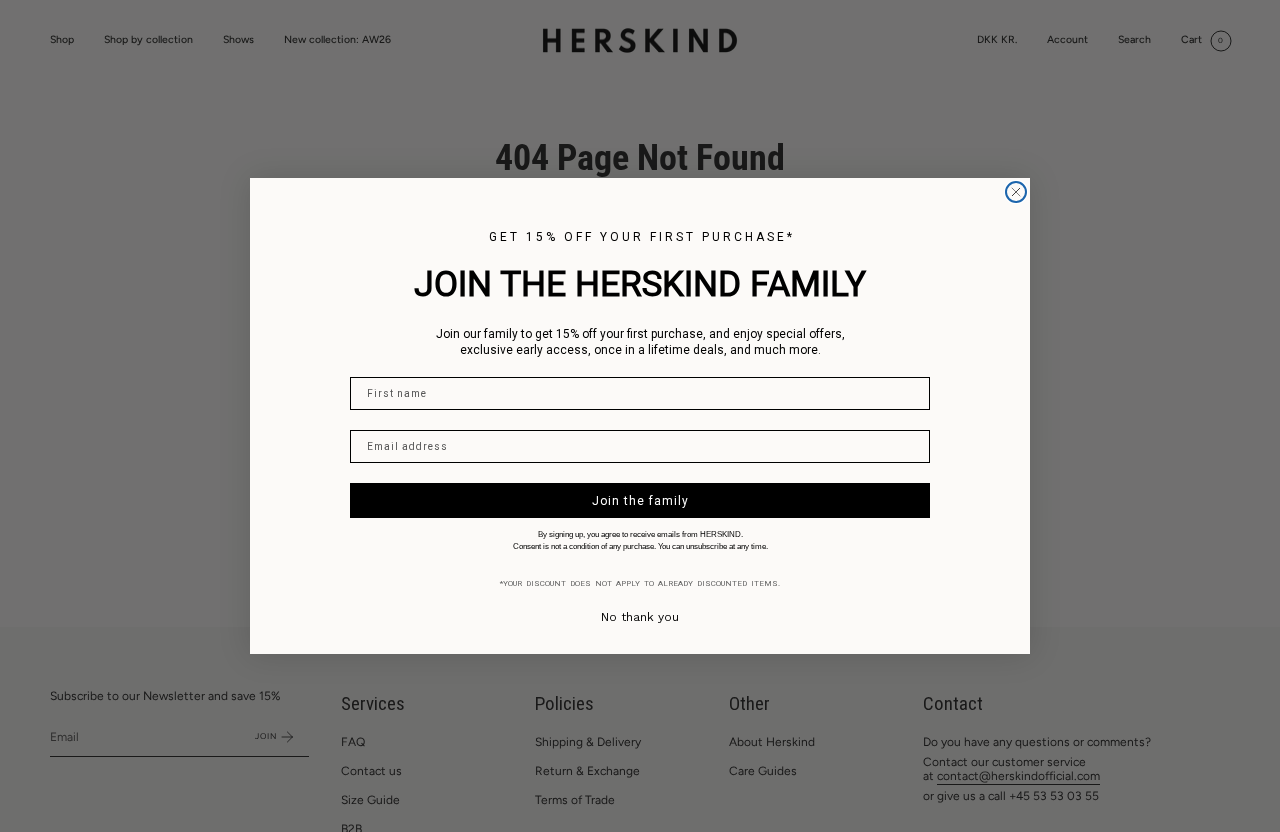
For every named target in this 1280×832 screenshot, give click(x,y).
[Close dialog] (1016, 192)
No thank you (640, 617)
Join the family (640, 501)
